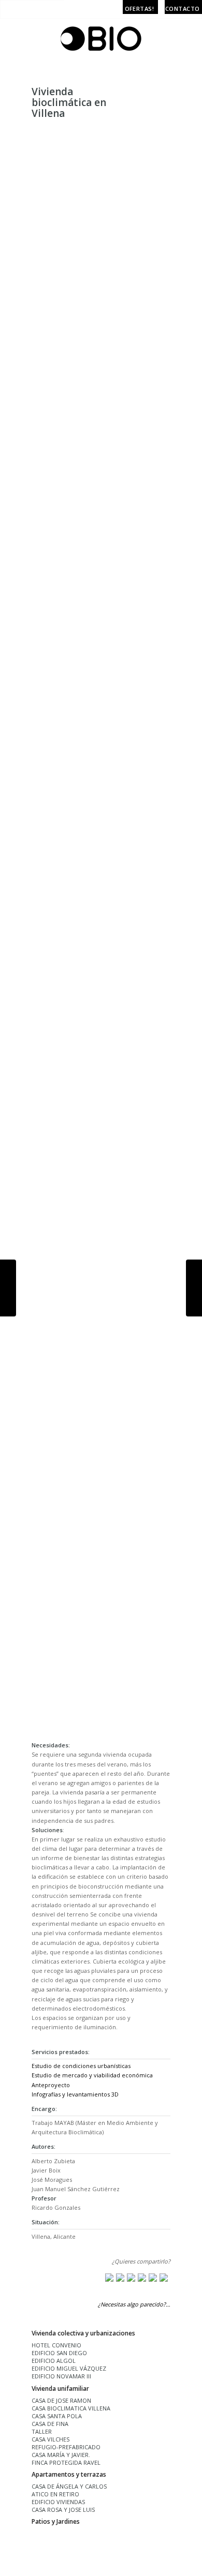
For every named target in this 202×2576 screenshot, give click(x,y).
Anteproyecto (51, 2085)
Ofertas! (140, 9)
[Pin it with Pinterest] (142, 2278)
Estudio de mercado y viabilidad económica (92, 2075)
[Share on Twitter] (120, 2278)
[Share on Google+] (131, 2278)
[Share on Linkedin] (153, 2278)
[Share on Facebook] (109, 2278)
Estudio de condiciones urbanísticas (81, 2066)
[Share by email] (164, 2278)
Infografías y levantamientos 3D (75, 2094)
